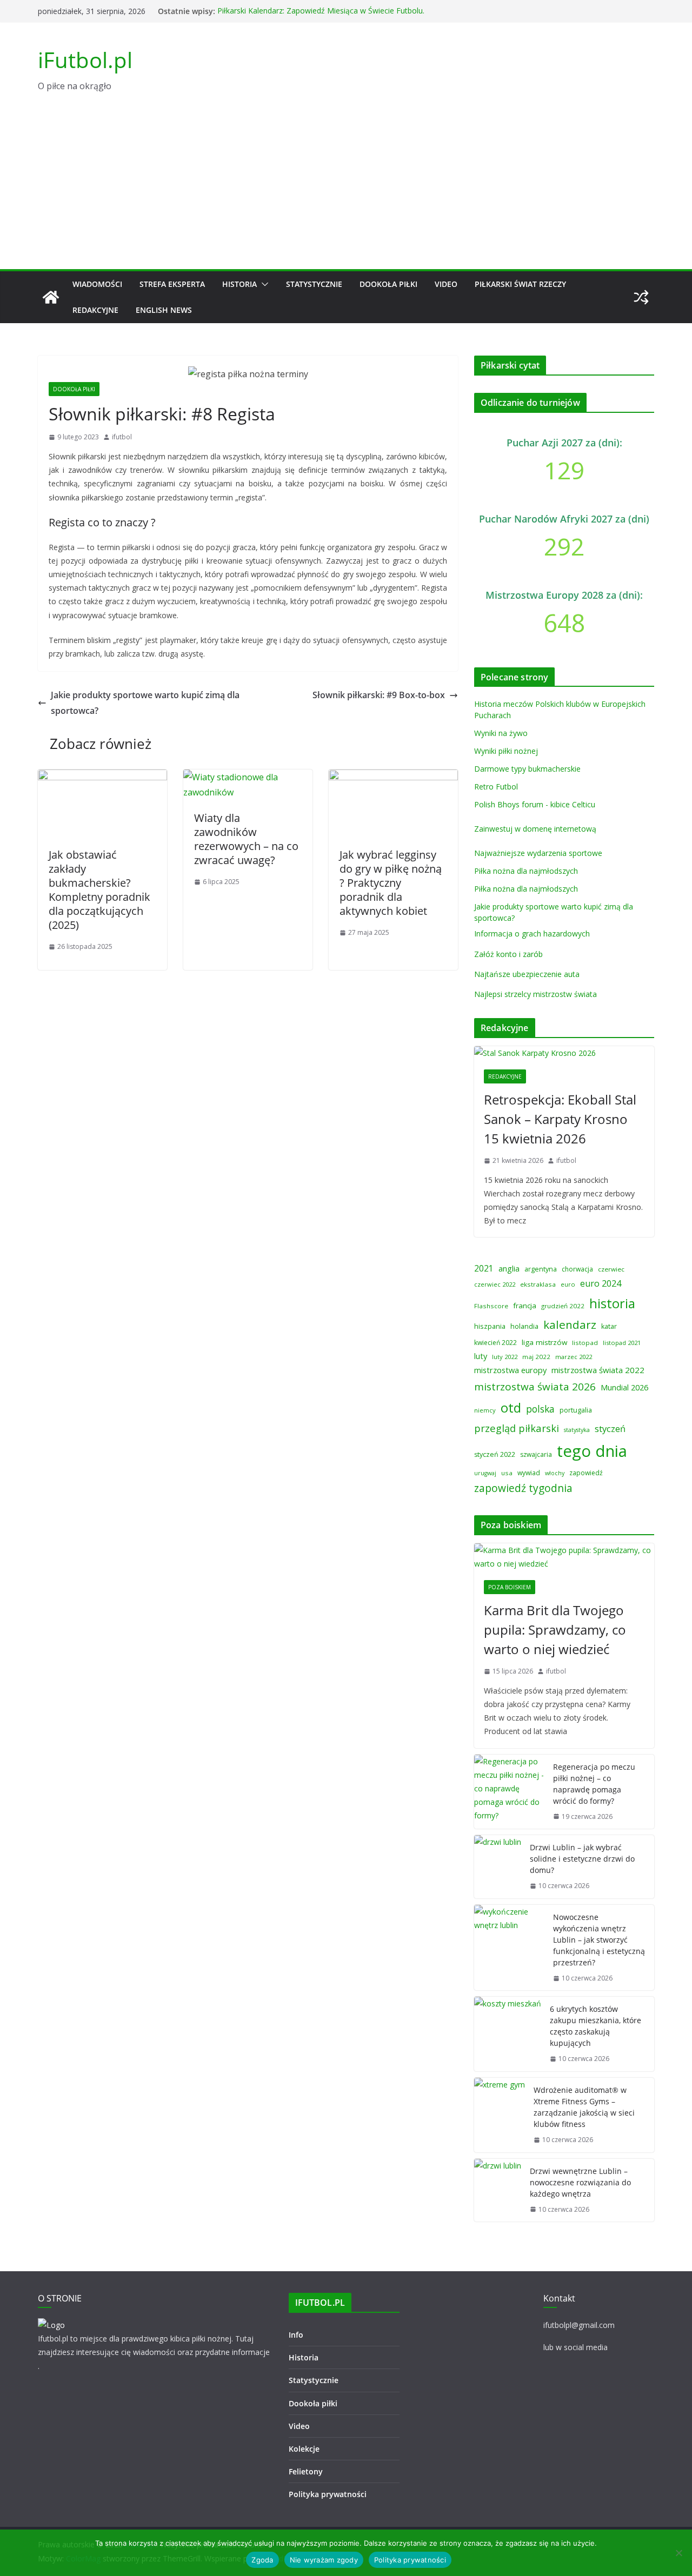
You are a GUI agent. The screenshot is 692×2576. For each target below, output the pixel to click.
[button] (263, 284)
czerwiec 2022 (495, 1284)
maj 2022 (536, 1357)
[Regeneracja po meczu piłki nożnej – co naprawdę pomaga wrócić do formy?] (509, 1792)
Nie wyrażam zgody (324, 2560)
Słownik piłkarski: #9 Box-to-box (379, 695)
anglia (509, 1268)
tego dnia (592, 1451)
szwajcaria (536, 1454)
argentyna (541, 1269)
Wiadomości (97, 284)
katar (609, 1326)
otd (511, 1407)
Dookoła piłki (388, 284)
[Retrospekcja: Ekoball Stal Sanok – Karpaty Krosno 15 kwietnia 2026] (564, 1053)
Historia (239, 284)
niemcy (485, 1410)
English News (164, 310)
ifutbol (122, 437)
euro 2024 (601, 1283)
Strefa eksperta (172, 284)
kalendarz (570, 1324)
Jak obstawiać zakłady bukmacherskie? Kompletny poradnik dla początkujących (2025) (99, 890)
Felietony (306, 2471)
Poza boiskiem (510, 1587)
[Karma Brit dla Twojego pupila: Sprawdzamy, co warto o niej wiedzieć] (564, 1557)
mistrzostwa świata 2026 (535, 1387)
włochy (555, 1473)
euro (568, 1284)
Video (446, 284)
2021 (484, 1268)
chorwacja (577, 1269)
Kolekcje (304, 2449)
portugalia (576, 1410)
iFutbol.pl (85, 60)
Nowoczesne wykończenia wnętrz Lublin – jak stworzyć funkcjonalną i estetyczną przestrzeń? (599, 1940)
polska (540, 1409)
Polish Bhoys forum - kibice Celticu (535, 804)
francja (525, 1306)
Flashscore (491, 1306)
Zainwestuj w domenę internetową (535, 829)
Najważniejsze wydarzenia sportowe (538, 853)
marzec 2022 (574, 1357)
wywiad (529, 1473)
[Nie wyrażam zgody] (678, 2553)
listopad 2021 (622, 1343)
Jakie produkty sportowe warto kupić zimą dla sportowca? (145, 703)
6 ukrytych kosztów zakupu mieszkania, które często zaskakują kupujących (595, 2026)
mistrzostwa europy (510, 1370)
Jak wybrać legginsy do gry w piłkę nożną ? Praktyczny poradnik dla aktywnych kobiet (391, 883)
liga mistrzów (544, 1342)
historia (612, 1303)
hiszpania (490, 1326)
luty (481, 1356)
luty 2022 (505, 1357)
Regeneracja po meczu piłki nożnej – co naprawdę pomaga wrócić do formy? (594, 1784)
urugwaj (485, 1473)
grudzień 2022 (563, 1306)
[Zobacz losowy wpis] (641, 297)
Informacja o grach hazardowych (532, 934)
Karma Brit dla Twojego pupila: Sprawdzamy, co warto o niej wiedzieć (555, 1630)
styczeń (610, 1428)
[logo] (51, 2325)
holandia (524, 1326)
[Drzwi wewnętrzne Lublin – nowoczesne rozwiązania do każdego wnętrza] (498, 2190)
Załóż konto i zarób (508, 954)
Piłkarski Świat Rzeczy (520, 284)
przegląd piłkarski (517, 1428)
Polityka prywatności (328, 2494)
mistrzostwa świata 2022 (598, 1370)
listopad (585, 1343)
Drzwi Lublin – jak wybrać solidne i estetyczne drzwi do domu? (582, 1859)
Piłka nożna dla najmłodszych (526, 871)
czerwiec (611, 1269)
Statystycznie (314, 284)
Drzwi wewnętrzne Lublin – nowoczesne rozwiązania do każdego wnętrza (580, 2182)
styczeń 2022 (495, 1454)
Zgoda (262, 2560)
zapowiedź (586, 1473)
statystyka (577, 1430)
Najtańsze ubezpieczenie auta (527, 974)
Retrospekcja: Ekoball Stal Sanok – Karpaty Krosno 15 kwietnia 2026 (560, 1119)
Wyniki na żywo (501, 733)
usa (507, 1473)
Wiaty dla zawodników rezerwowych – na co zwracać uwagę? (246, 839)
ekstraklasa (538, 1284)
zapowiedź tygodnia (523, 1488)
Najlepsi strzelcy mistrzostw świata (535, 994)
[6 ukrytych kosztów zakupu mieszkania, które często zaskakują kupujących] (508, 2034)
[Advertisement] (346, 188)
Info (296, 2335)
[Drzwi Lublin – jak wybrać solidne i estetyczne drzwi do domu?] (498, 1867)
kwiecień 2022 (495, 1343)
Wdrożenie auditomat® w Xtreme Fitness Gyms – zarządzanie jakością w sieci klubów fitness (584, 2107)
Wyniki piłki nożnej (506, 751)
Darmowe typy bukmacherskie (527, 769)
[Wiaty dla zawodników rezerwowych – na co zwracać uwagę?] (248, 777)
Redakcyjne (95, 310)
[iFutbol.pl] (51, 297)
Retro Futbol (496, 787)
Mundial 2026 (624, 1387)
